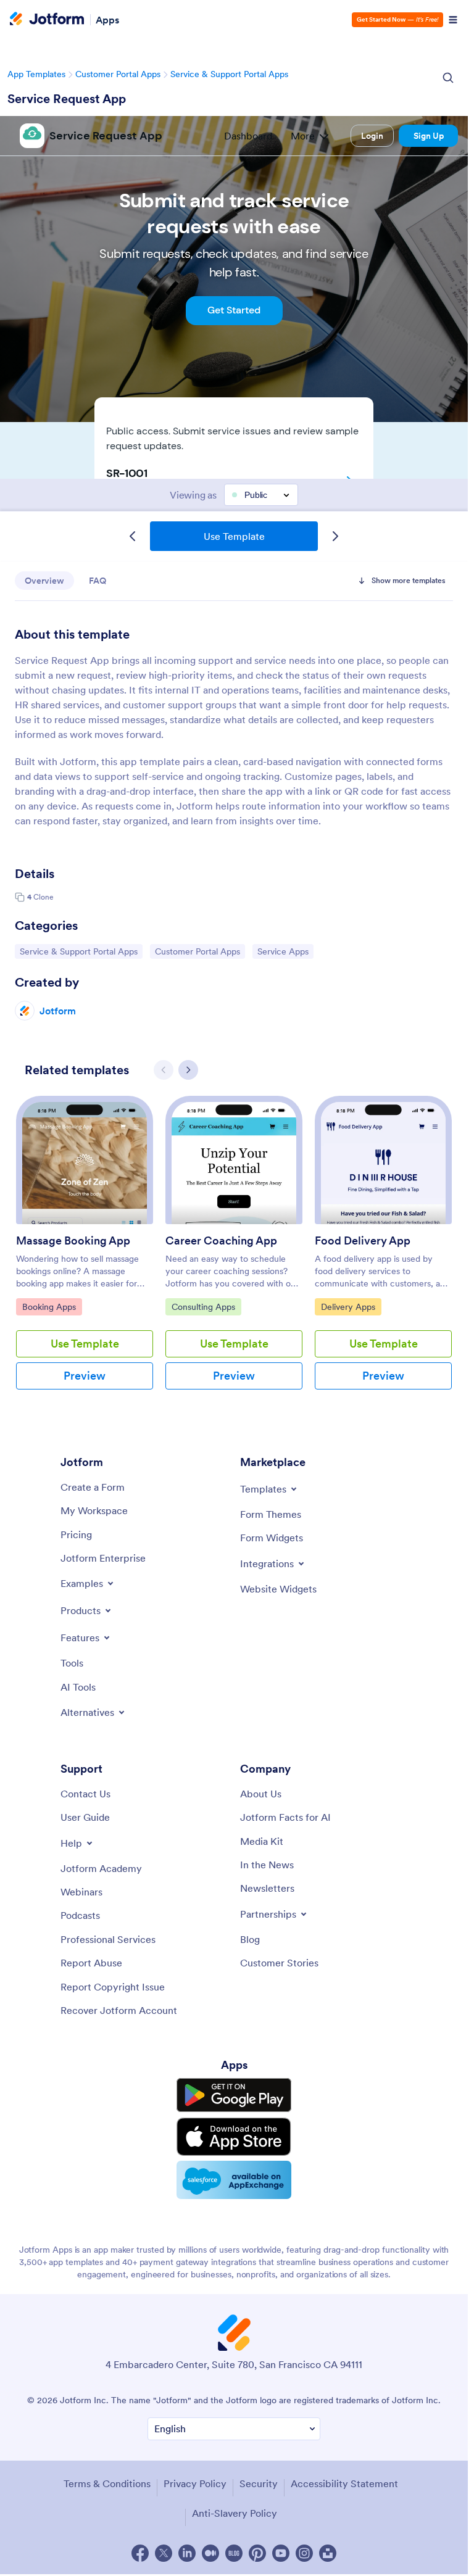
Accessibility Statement (344, 2483)
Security (259, 2483)
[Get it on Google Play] (234, 2095)
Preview (85, 1376)
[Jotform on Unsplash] (328, 2553)
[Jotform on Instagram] (304, 2553)
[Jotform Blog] (234, 2553)
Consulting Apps (203, 1307)
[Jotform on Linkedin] (187, 2553)
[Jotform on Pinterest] (257, 2553)
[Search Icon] (448, 78)
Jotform (58, 1011)
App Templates (36, 74)
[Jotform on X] (164, 2553)
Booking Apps (52, 1307)
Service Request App (67, 99)
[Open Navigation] (453, 20)
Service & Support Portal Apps (229, 74)
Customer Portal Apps (118, 74)
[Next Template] (335, 536)
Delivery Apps (351, 1307)
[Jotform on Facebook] (140, 2553)
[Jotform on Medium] (210, 2553)
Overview (44, 581)
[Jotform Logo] (47, 20)
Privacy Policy (195, 2483)
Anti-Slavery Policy (235, 2513)
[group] (85, 1253)
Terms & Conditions (107, 2483)
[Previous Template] (133, 536)
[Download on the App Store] (234, 2137)
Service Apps (285, 951)
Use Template (234, 536)
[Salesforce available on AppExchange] (234, 2180)
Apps (107, 20)
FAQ (98, 581)
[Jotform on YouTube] (281, 2553)
